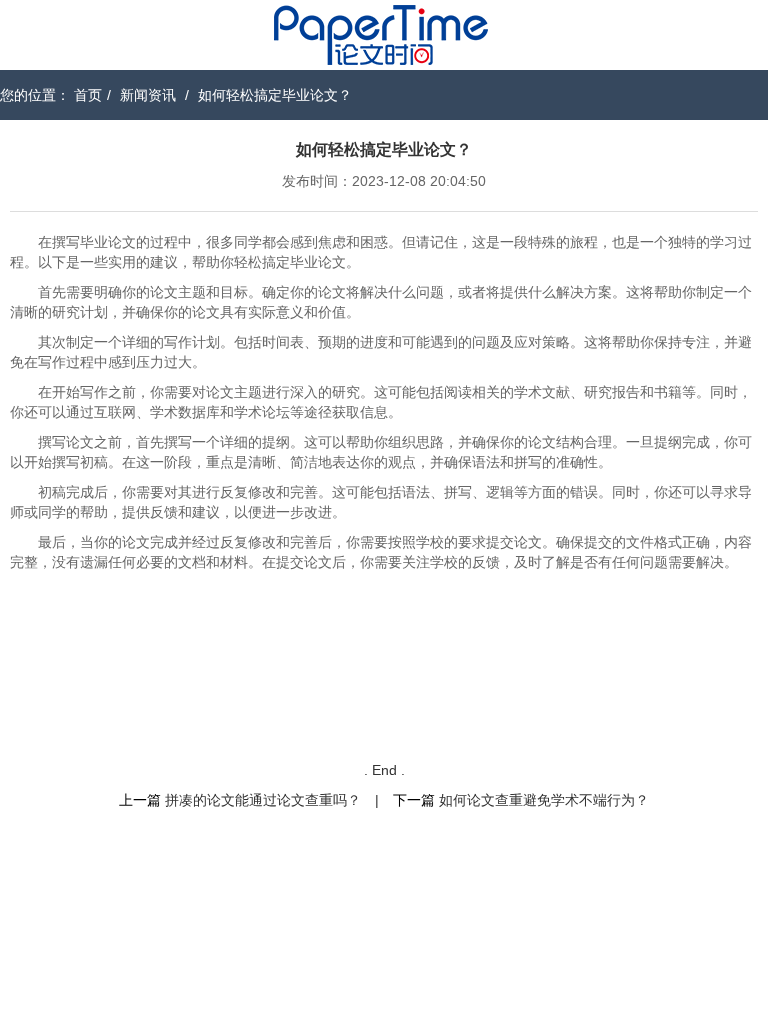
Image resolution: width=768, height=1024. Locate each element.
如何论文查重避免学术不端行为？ (544, 800)
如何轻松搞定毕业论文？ (275, 95)
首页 (88, 95)
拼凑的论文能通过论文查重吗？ (263, 800)
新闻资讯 (148, 95)
